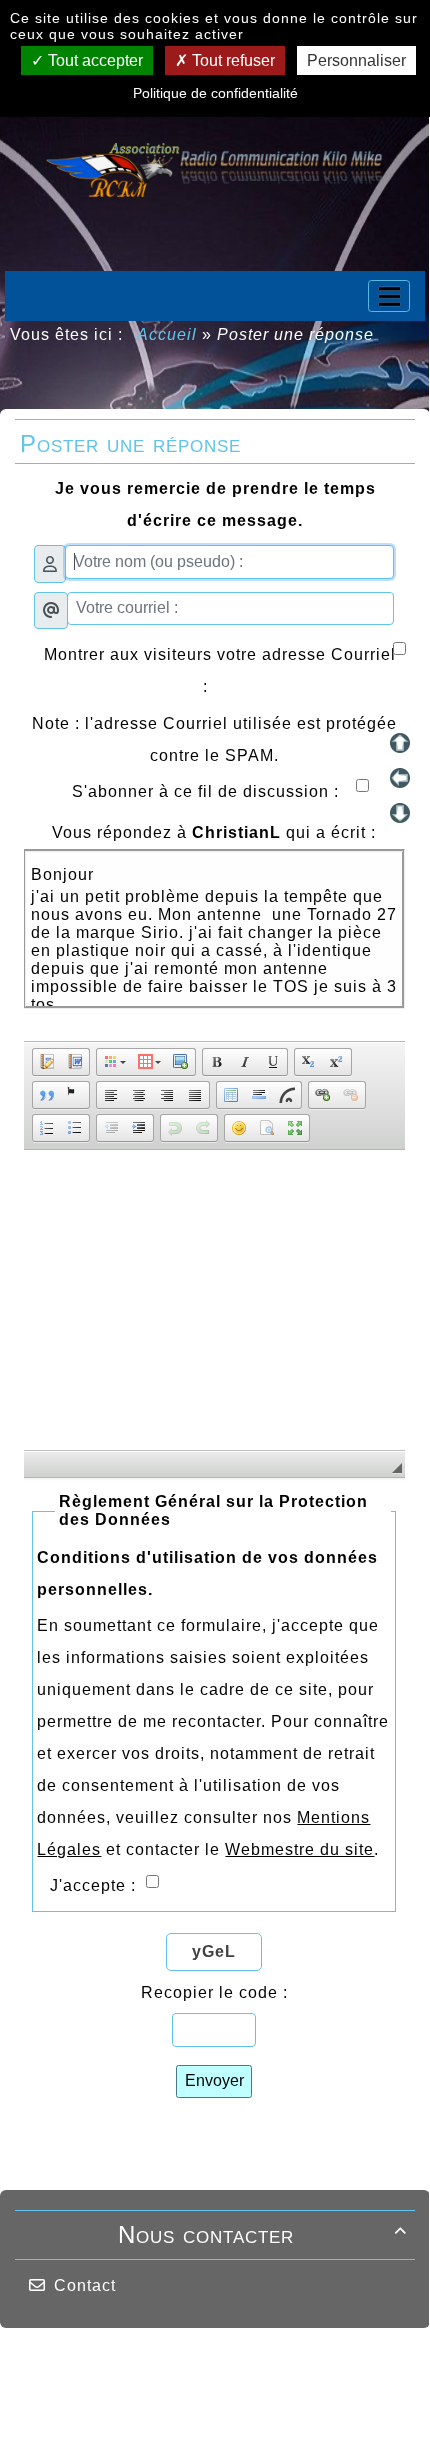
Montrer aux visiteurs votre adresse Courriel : (220, 670)
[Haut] (400, 743)
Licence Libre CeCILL (240, 2404)
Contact (85, 2285)
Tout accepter (93, 60)
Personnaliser (356, 60)
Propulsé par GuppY (91, 2366)
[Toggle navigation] (389, 296)
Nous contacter (262, 2234)
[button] (47, 1062)
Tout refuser (231, 60)
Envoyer (214, 2080)
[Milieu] (400, 778)
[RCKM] (215, 167)
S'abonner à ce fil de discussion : (220, 791)
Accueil (167, 334)
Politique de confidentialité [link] (215, 93)
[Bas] (400, 813)
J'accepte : (95, 1885)
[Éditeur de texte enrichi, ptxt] (215, 1300)
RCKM (131, 2404)
